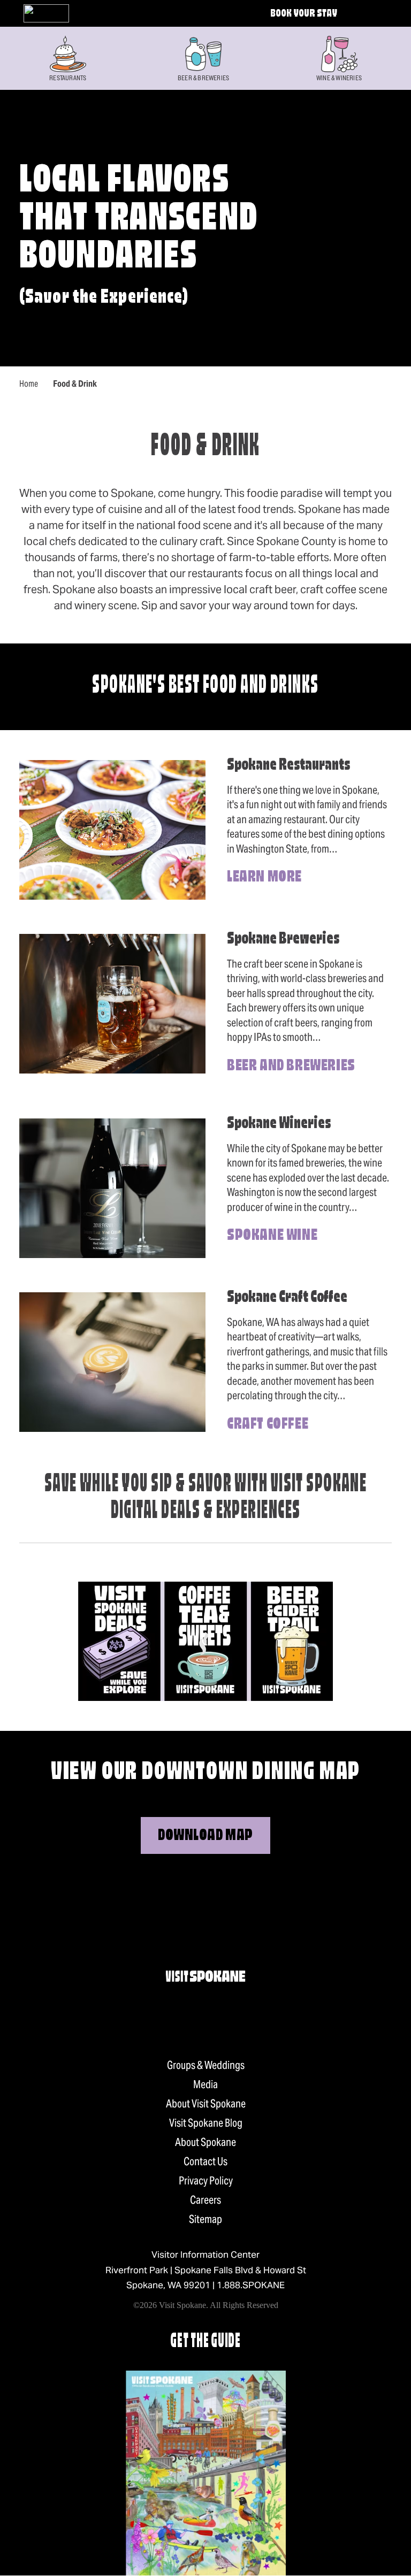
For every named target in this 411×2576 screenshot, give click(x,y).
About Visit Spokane (206, 2104)
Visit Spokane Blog (206, 2123)
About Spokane (205, 2142)
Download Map (205, 1836)
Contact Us (205, 2161)
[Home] (46, 13)
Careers (205, 2200)
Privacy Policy (206, 2181)
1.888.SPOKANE (251, 2285)
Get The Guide (205, 2342)
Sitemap (205, 2219)
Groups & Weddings (206, 2065)
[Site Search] (365, 13)
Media (205, 2084)
